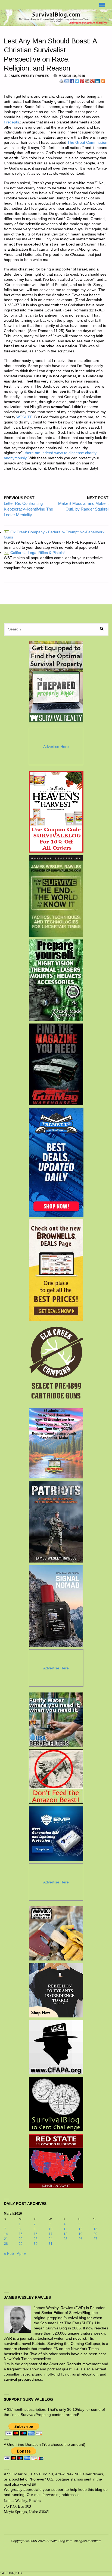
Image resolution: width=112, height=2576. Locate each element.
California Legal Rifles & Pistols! (35, 553)
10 (51, 2229)
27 (95, 2239)
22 (21, 2239)
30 (36, 2244)
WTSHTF (24, 417)
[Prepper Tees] (56, 1990)
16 (36, 2234)
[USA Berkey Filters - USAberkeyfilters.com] (56, 1720)
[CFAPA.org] (56, 2047)
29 (21, 2244)
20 (95, 2234)
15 (21, 2234)
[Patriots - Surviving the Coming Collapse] (56, 1522)
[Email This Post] (67, 81)
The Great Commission (87, 143)
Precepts (11, 122)
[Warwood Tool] (56, 1933)
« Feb (9, 2254)
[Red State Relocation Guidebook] (56, 2161)
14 (6, 2234)
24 (51, 2239)
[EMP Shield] (56, 1834)
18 (66, 2234)
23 (36, 2239)
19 (80, 2234)
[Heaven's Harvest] (56, 812)
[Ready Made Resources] (56, 980)
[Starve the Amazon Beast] (56, 1777)
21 (6, 2239)
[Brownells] (56, 1270)
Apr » (21, 2254)
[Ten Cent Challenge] (56, 2104)
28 (6, 2244)
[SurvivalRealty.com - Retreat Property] (56, 682)
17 (51, 2234)
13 (95, 2229)
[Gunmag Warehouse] (56, 1064)
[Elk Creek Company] (56, 1364)
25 (66, 2239)
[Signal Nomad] (56, 1606)
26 (80, 2239)
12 (80, 2229)
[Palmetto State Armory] (56, 1162)
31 (51, 2244)
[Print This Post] (61, 81)
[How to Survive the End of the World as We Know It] (56, 896)
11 (65, 2229)
